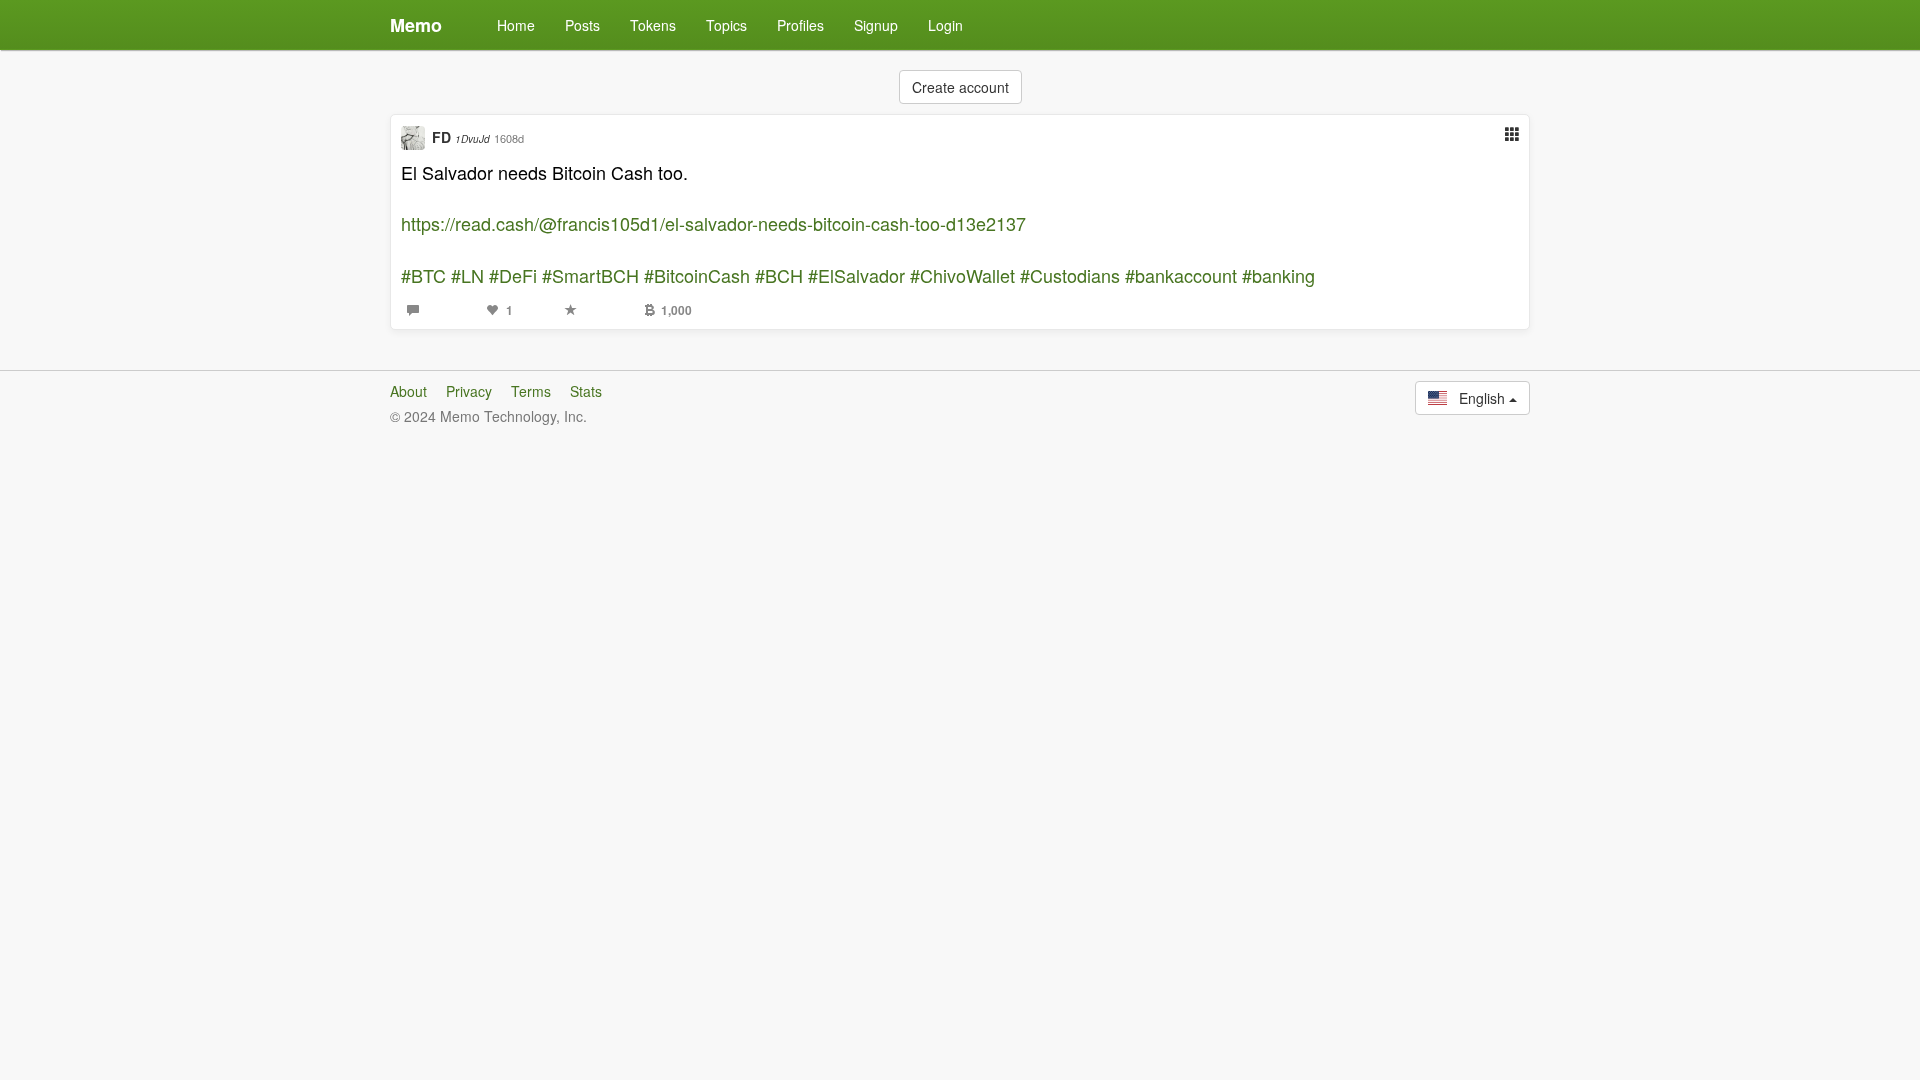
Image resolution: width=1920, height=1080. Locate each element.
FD (461, 137)
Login (945, 25)
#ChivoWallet (962, 275)
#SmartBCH (590, 275)
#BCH (779, 275)
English (1478, 398)
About (408, 391)
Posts (582, 25)
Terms (531, 391)
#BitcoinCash (697, 275)
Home (516, 25)
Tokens (653, 25)
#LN (467, 275)
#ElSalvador (856, 275)
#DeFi (513, 275)
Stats (586, 391)
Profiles (800, 25)
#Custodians (1070, 275)
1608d (509, 138)
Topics (726, 25)
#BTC (423, 275)
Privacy (469, 391)
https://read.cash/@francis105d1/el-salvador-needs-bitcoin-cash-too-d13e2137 (713, 223)
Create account (960, 87)
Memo (416, 25)
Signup (876, 25)
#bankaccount (1181, 275)
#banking (1278, 275)
